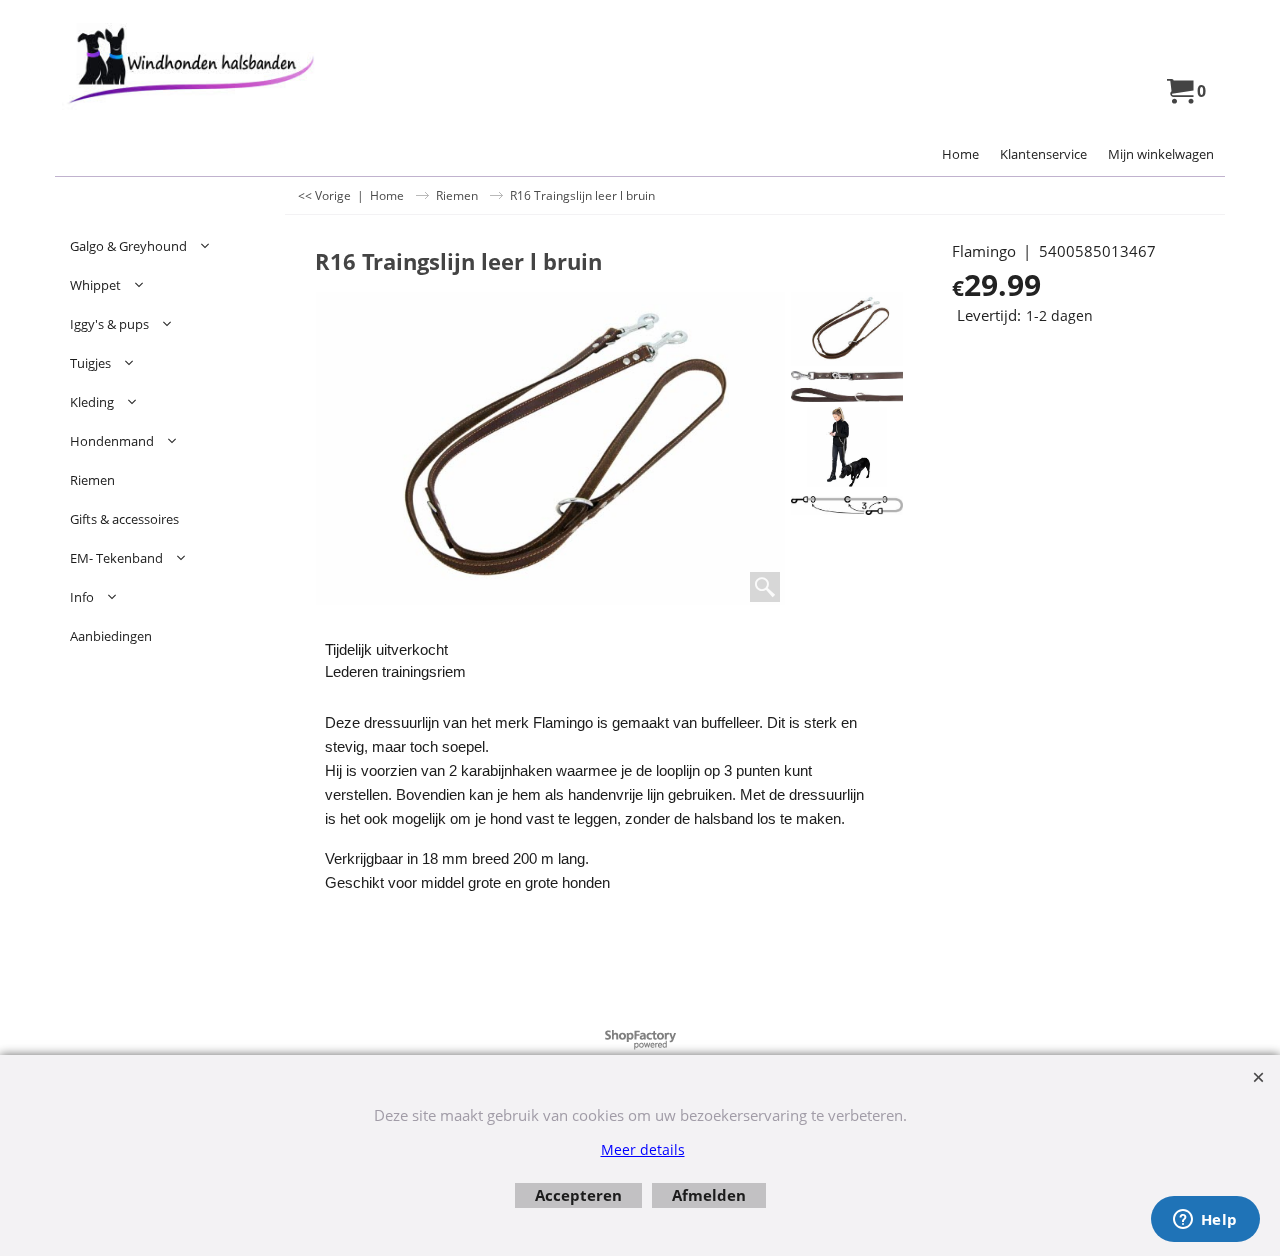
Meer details (643, 1149)
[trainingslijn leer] (846, 386)
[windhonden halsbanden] (230, 66)
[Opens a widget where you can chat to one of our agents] (1205, 1221)
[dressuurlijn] (846, 447)
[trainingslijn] (846, 503)
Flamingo (984, 251)
